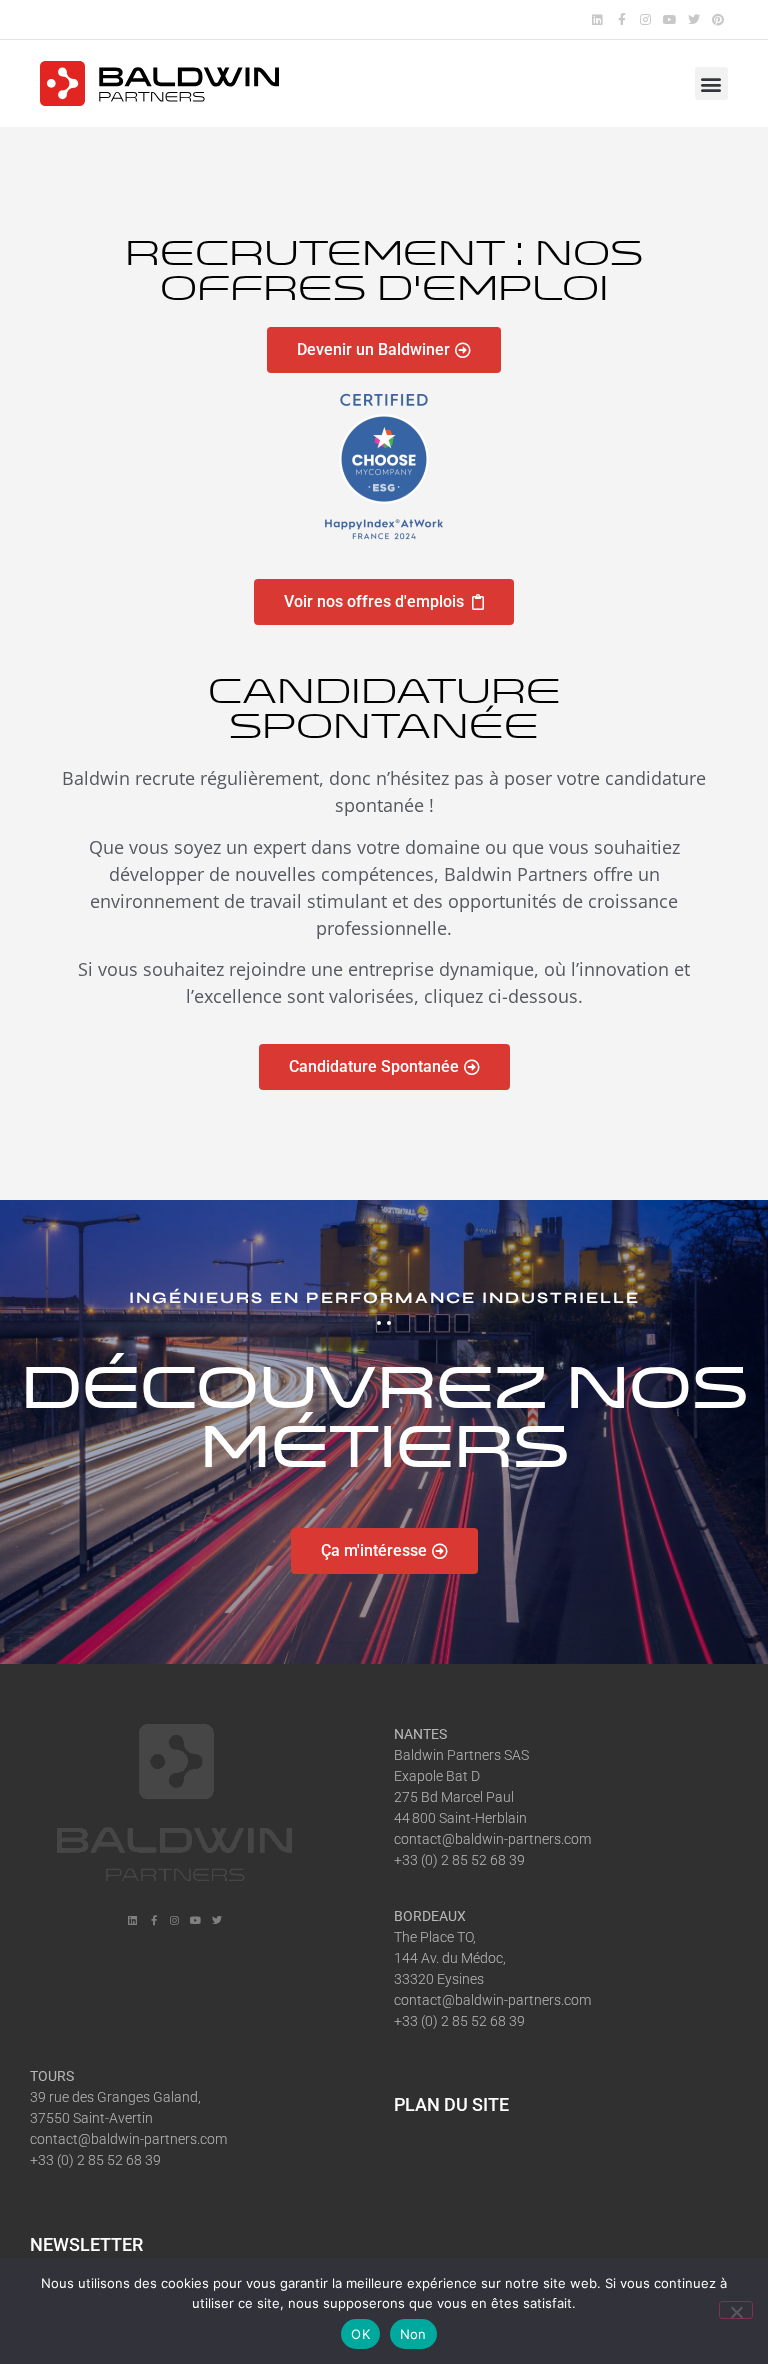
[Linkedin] (597, 19)
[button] (711, 83)
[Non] (736, 2310)
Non (413, 2334)
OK (360, 2334)
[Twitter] (694, 19)
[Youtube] (669, 19)
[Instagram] (645, 19)
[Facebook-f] (621, 19)
